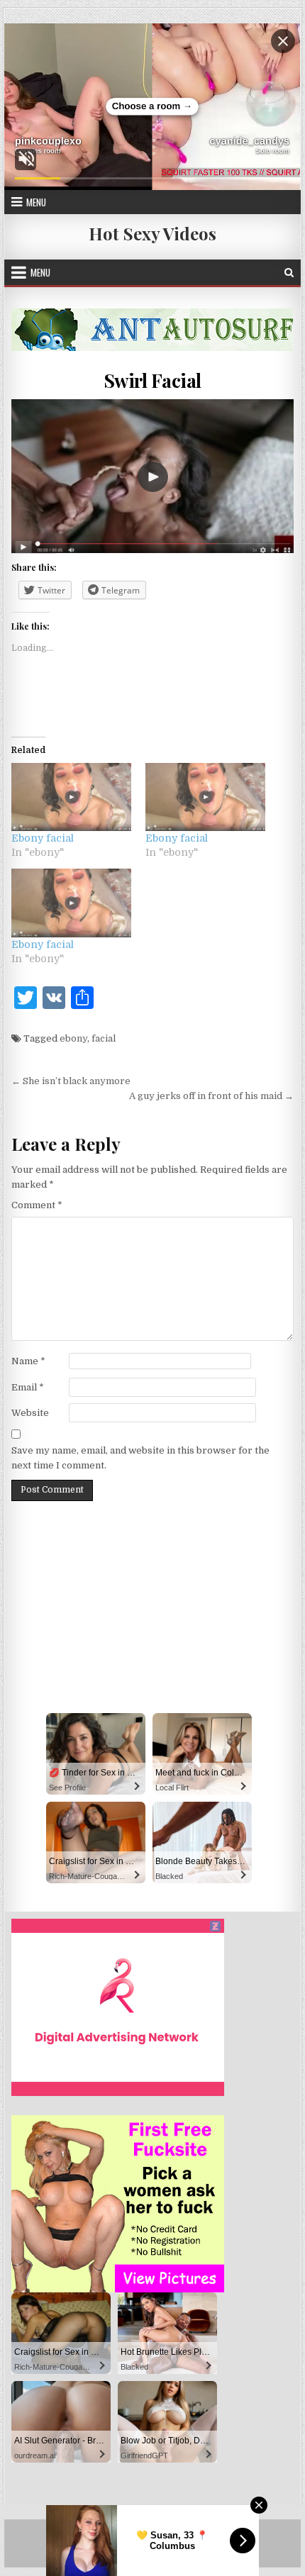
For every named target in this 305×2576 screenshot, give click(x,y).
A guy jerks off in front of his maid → (211, 1096)
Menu (36, 202)
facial (104, 1038)
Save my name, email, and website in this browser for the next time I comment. (140, 1458)
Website (30, 1413)
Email (28, 1387)
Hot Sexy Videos (152, 233)
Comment (37, 1205)
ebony (73, 1038)
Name (28, 1361)
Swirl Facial (152, 380)
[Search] (289, 273)
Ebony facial (43, 838)
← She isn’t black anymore (71, 1081)
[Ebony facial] (71, 797)
